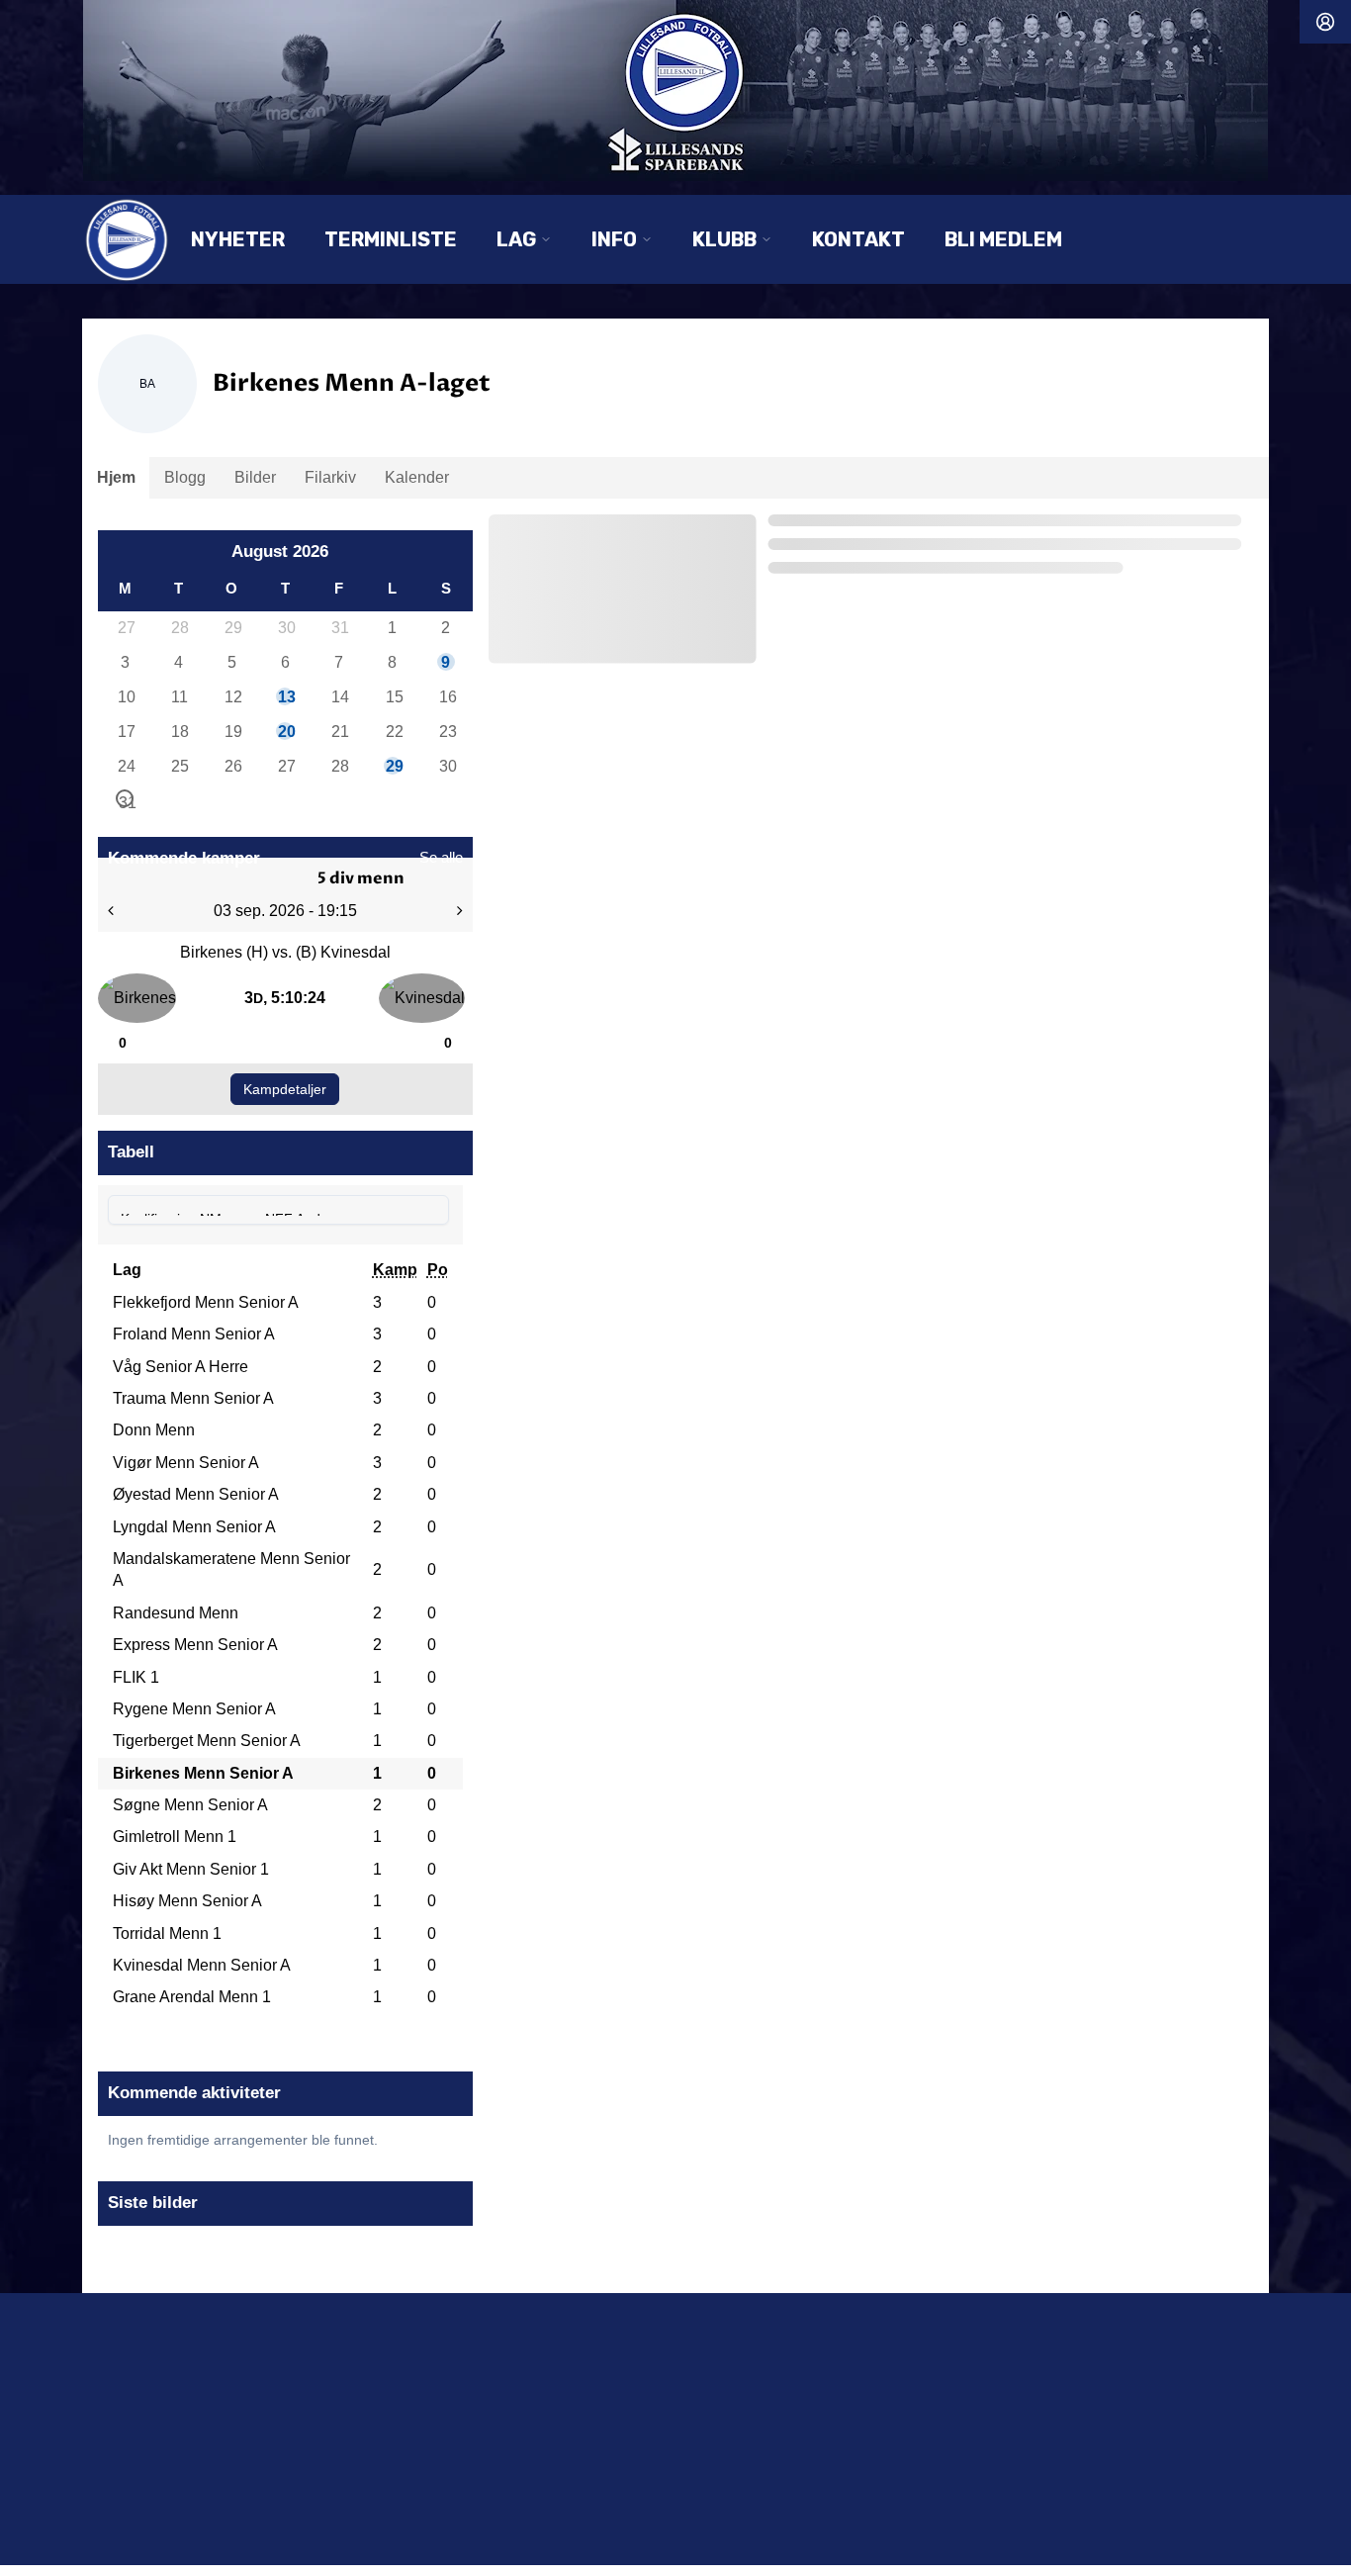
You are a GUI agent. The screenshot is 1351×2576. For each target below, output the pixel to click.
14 (339, 697)
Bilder (255, 477)
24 (126, 766)
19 (232, 732)
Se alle (441, 857)
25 (179, 766)
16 (447, 697)
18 (179, 732)
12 (232, 697)
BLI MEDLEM (1003, 239)
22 (394, 732)
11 (179, 697)
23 (447, 732)
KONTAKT (858, 239)
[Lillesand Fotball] (675, 91)
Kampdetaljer (285, 1089)
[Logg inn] (1325, 22)
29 (232, 628)
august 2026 (280, 551)
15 (394, 697)
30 (286, 628)
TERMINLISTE (391, 239)
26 (232, 766)
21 (339, 732)
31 (339, 628)
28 (179, 628)
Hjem (116, 477)
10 (126, 697)
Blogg (185, 477)
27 (126, 628)
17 (126, 732)
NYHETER (238, 239)
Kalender (417, 477)
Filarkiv (330, 477)
